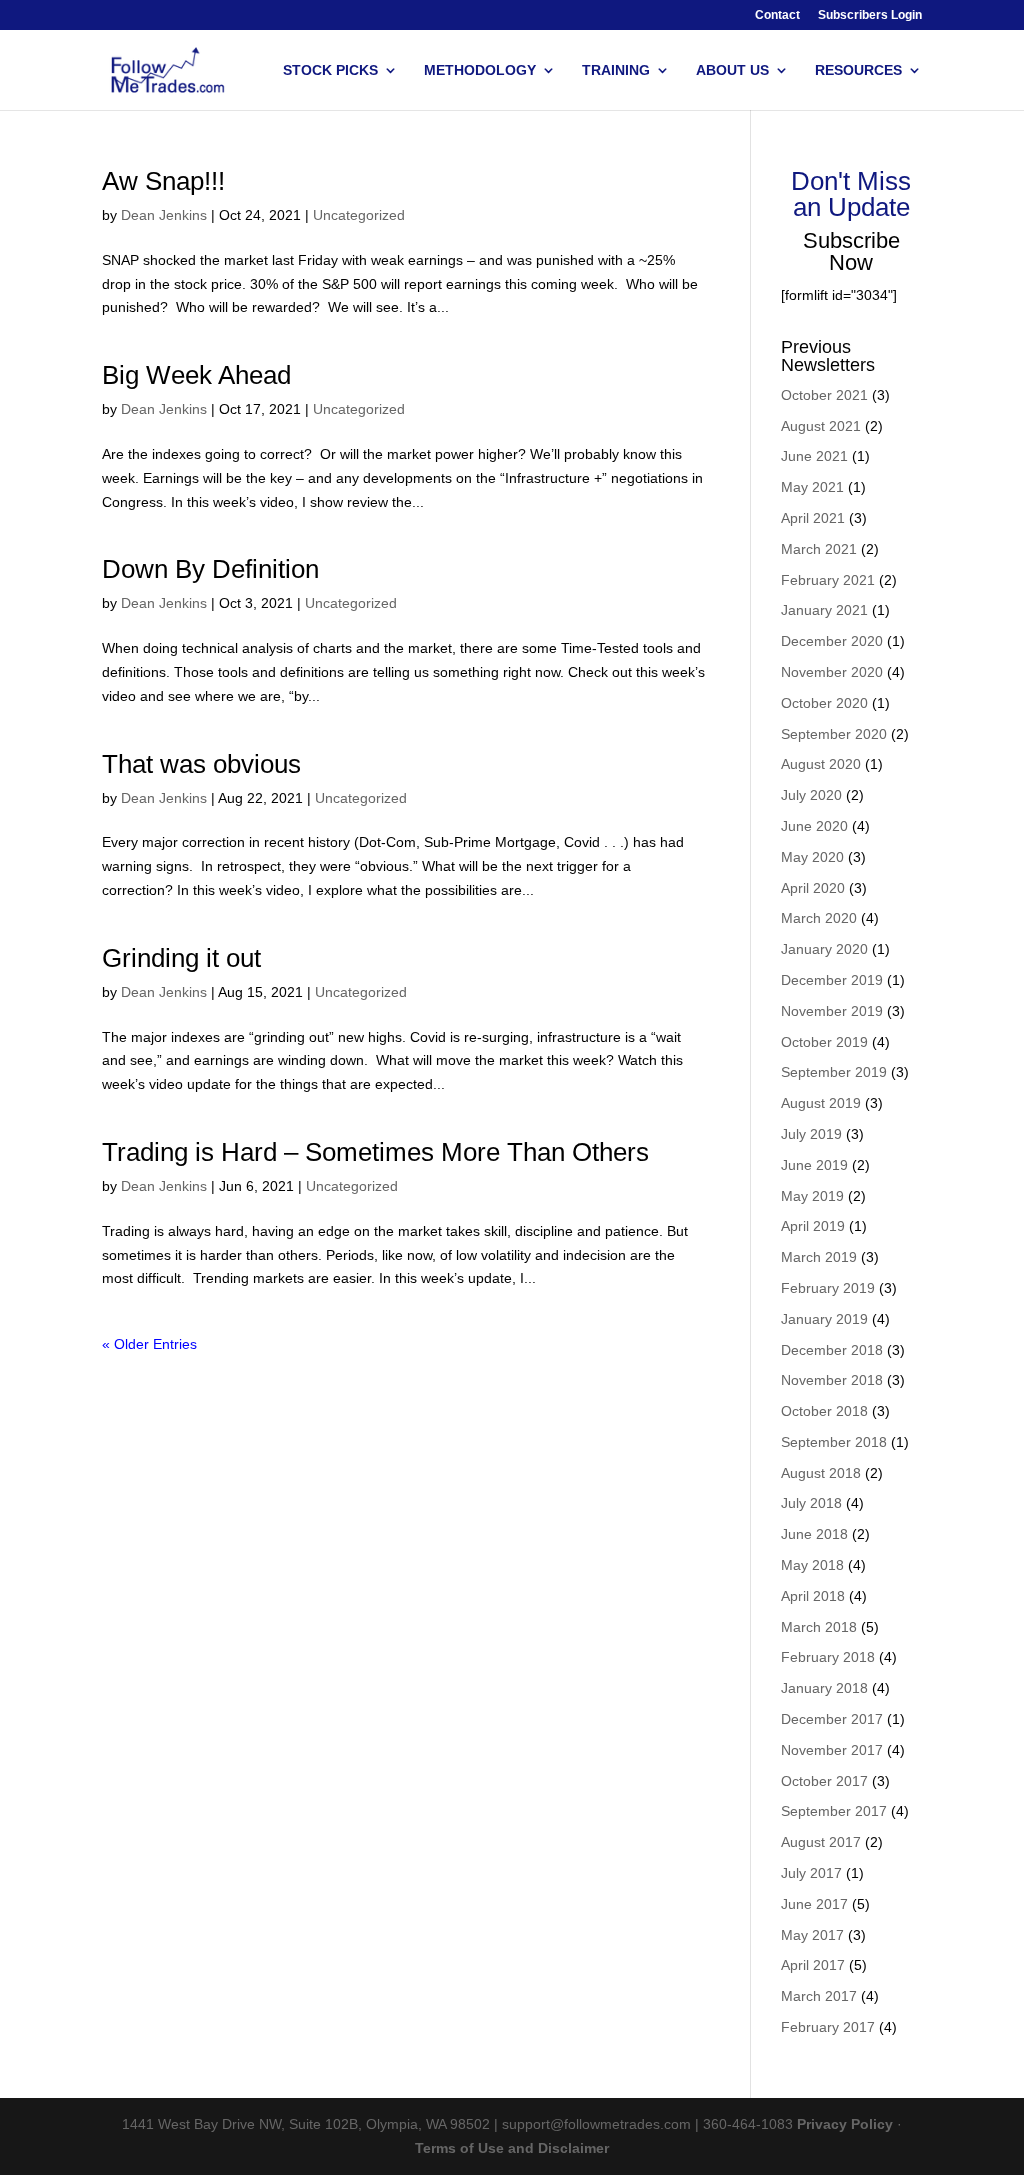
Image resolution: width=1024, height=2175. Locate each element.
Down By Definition (210, 569)
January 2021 (824, 610)
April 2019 (813, 1226)
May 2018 (812, 1565)
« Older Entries (149, 1344)
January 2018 (824, 1688)
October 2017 (824, 1781)
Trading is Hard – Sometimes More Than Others (375, 1152)
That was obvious (201, 764)
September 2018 (834, 1442)
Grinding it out (181, 958)
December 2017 (832, 1719)
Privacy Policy (845, 2124)
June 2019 (814, 1165)
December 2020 (832, 641)
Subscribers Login (870, 15)
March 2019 (819, 1257)
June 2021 (814, 456)
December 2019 (832, 980)
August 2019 (821, 1103)
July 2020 (811, 795)
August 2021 (821, 426)
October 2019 (824, 1042)
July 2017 (811, 1873)
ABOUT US (732, 70)
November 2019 (832, 1011)
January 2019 (824, 1319)
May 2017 (812, 1935)
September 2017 (834, 1811)
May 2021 (812, 487)
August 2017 (821, 1842)
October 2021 (824, 395)
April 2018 (813, 1596)
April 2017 (813, 1965)
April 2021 (813, 518)
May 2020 (812, 857)
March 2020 (819, 918)
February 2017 (828, 2027)
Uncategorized (359, 215)
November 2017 (832, 1750)
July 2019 (811, 1134)
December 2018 (832, 1350)
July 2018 (811, 1503)
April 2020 (813, 888)
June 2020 (814, 826)
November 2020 (832, 672)
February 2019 (828, 1288)
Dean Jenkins (164, 215)
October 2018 (824, 1411)
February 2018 (828, 1657)
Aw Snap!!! (163, 181)
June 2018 (814, 1534)
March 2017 (819, 1996)
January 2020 (824, 949)
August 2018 (821, 1473)
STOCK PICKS (330, 70)
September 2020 (834, 734)
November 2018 (832, 1380)
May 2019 (812, 1196)
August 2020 (821, 764)
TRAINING (616, 70)
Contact (777, 15)
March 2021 (819, 549)
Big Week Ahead (196, 375)
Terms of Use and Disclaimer (512, 2148)
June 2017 (814, 1904)
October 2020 (824, 703)
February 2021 (828, 580)
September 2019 (834, 1072)
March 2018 (819, 1627)
